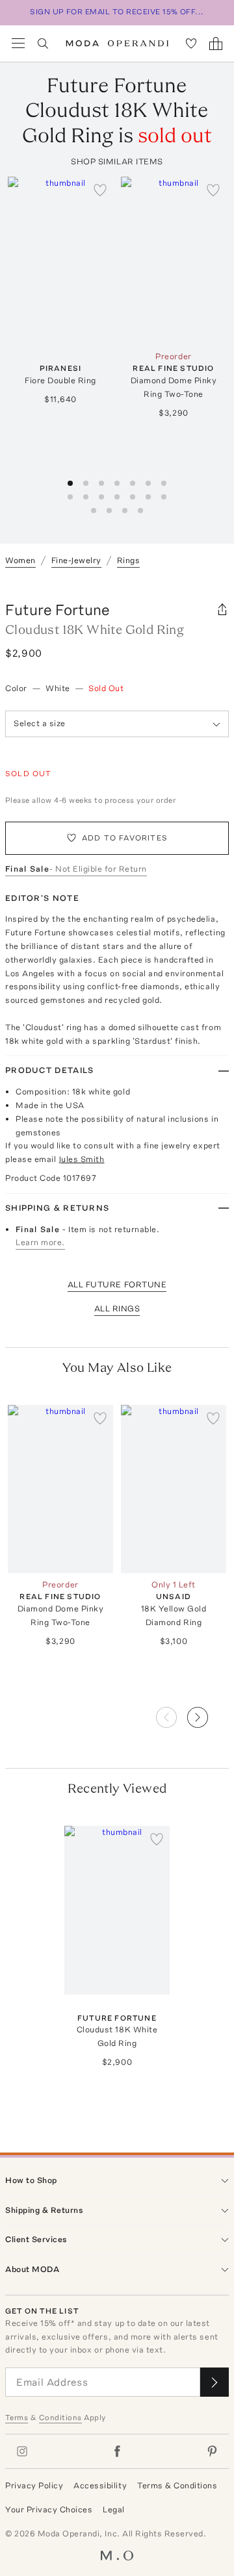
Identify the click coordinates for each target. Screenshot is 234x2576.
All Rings (117, 1308)
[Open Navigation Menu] (18, 44)
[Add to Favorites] (100, 190)
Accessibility (100, 2485)
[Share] (222, 610)
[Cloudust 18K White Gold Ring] (117, 1910)
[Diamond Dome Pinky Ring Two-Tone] (174, 261)
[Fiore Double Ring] (60, 261)
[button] (208, 1713)
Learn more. (40, 1242)
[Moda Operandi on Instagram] (22, 2451)
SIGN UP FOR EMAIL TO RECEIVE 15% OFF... (117, 12)
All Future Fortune (117, 1284)
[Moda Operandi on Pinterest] (212, 2451)
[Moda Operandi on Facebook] (117, 2451)
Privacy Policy (34, 2485)
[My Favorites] (191, 44)
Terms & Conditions (177, 2485)
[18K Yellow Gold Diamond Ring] (174, 1489)
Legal (114, 2509)
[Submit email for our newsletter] (214, 2382)
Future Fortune (58, 610)
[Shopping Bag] (216, 44)
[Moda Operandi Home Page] (117, 44)
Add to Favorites (125, 838)
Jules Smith (82, 1159)
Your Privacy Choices (49, 2509)
